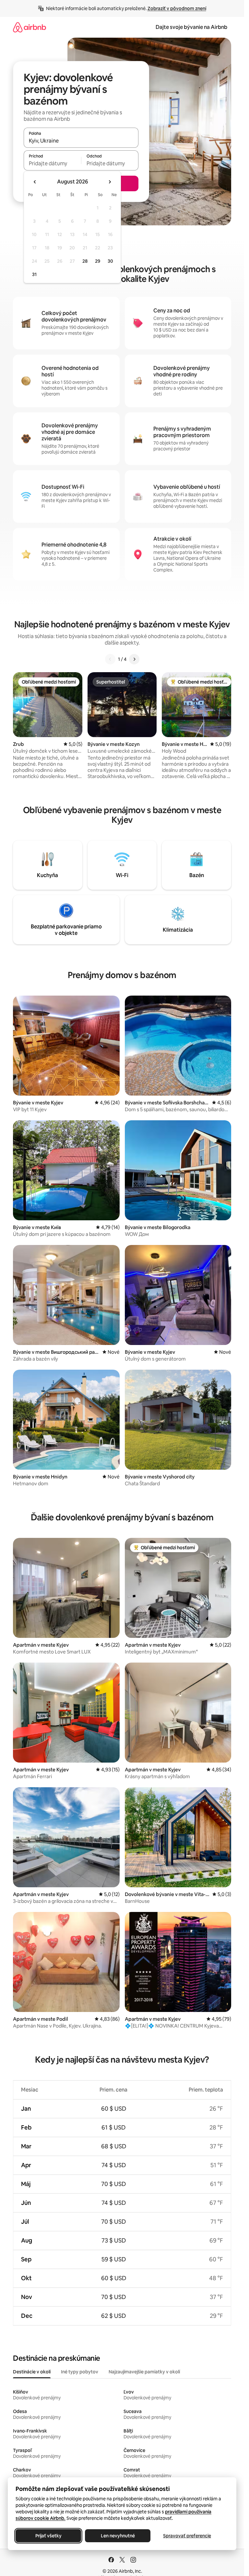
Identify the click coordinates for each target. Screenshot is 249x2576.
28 (85, 261)
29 (98, 261)
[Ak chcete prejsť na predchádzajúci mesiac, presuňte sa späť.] (35, 182)
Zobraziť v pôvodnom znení (177, 8)
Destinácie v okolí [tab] (32, 2372)
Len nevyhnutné (118, 2536)
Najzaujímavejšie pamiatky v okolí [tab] (144, 2372)
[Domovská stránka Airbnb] (30, 27)
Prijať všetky (48, 2536)
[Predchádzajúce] (110, 659)
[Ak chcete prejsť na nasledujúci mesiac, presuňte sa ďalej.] (110, 182)
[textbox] (52, 163)
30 (110, 261)
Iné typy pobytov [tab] (80, 2372)
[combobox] (81, 141)
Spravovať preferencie (187, 2536)
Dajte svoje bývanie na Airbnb (191, 27)
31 (34, 274)
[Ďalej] (134, 659)
